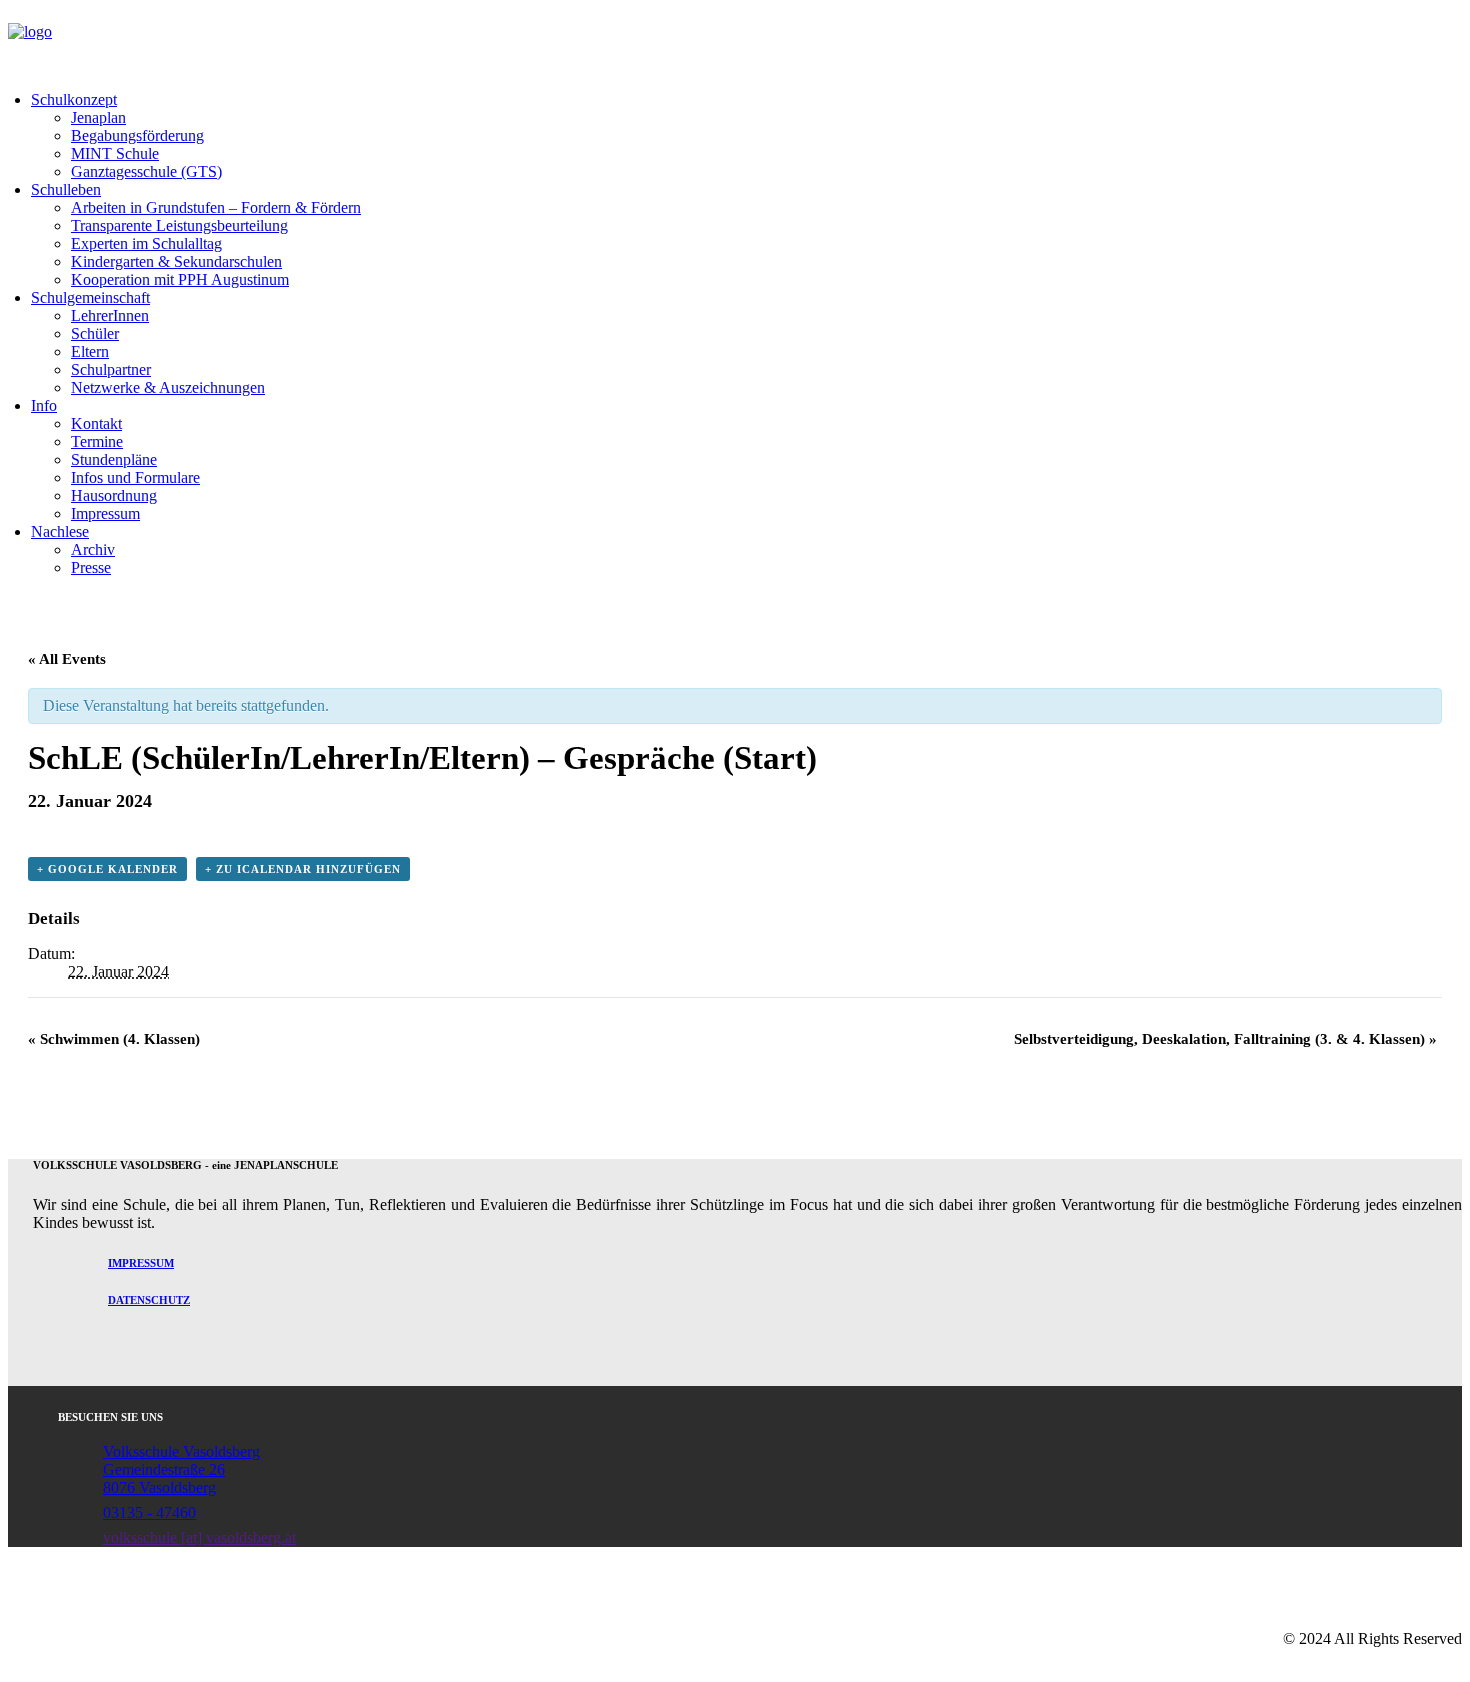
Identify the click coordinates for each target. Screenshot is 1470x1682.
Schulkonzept (74, 99)
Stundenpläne (114, 459)
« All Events (67, 659)
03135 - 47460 (149, 1512)
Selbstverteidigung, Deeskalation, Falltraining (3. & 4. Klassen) (1225, 1039)
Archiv (93, 549)
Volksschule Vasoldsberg (181, 1451)
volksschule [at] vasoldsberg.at (199, 1537)
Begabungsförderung (137, 135)
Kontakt (96, 423)
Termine (97, 441)
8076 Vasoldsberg (159, 1487)
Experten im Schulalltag (146, 243)
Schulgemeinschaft (90, 297)
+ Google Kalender (107, 869)
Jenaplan (98, 117)
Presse (91, 567)
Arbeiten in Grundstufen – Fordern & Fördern (216, 207)
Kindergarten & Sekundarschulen (176, 261)
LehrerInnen (110, 315)
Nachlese (60, 531)
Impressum (105, 513)
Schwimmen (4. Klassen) (114, 1039)
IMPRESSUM (141, 1263)
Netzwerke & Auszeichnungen (168, 387)
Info (44, 405)
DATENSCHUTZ (149, 1300)
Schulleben (66, 189)
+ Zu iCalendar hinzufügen (303, 869)
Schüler (95, 333)
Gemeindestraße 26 (164, 1469)
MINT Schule (115, 153)
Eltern (90, 351)
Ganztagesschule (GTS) (146, 171)
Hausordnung (114, 495)
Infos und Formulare (135, 477)
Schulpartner (111, 369)
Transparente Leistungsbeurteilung (179, 225)
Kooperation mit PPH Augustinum (180, 279)
